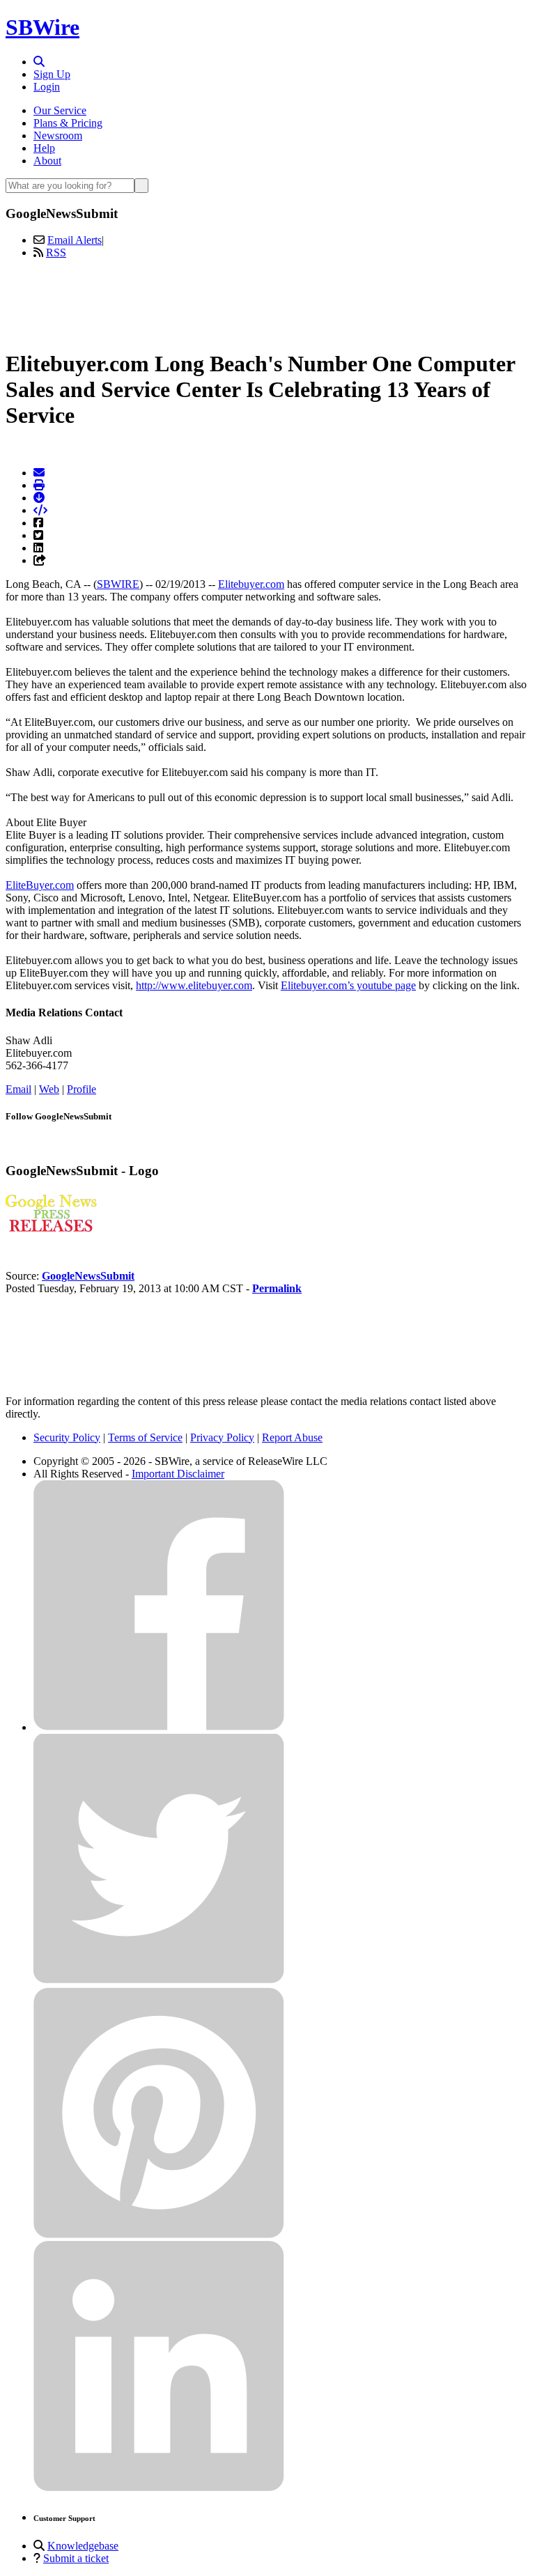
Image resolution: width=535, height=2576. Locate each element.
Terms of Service (145, 1437)
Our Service (60, 110)
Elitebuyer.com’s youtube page (348, 985)
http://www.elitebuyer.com (194, 985)
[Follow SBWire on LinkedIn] (159, 2488)
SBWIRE (118, 584)
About (47, 161)
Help (44, 148)
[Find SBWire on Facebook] (159, 1727)
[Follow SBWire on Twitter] (159, 1981)
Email (18, 1089)
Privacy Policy (222, 1437)
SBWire (42, 27)
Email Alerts (75, 240)
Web (49, 1089)
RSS (56, 253)
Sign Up (52, 74)
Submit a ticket (76, 2558)
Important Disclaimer (178, 1474)
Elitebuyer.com (251, 584)
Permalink (277, 1288)
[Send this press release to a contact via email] (39, 473)
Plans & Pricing (68, 123)
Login (47, 87)
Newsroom (58, 135)
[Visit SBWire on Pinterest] (159, 2234)
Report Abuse (292, 1437)
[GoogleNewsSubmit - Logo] (51, 1228)
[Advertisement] (267, 302)
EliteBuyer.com (40, 885)
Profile (82, 1089)
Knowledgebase (83, 2546)
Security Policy (67, 1437)
